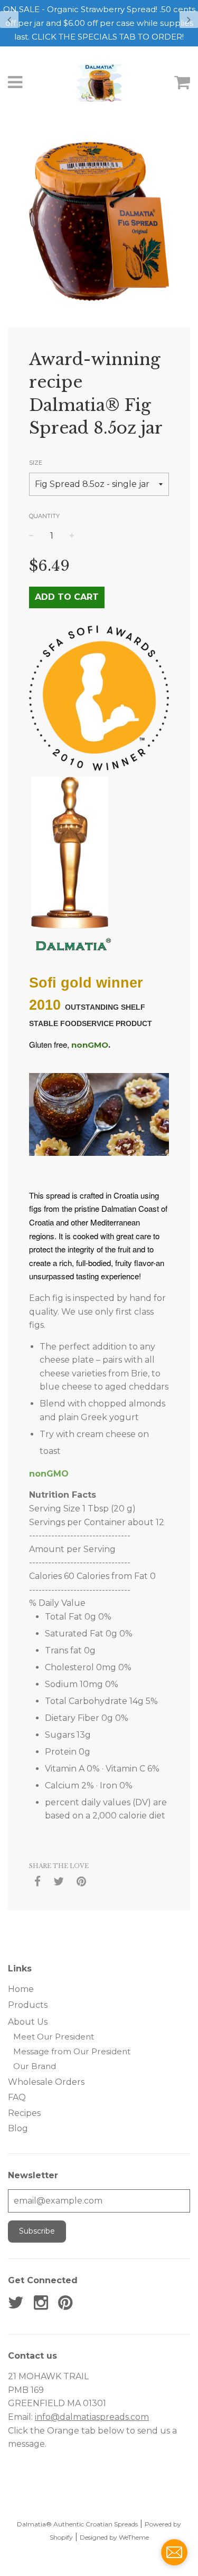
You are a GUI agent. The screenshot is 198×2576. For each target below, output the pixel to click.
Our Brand (35, 2066)
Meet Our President (54, 2037)
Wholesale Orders (46, 2082)
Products (28, 2005)
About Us (28, 2022)
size (36, 463)
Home (21, 1989)
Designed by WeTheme (114, 2537)
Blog (18, 2128)
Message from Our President (72, 2051)
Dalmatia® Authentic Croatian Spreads (77, 2524)
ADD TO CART (67, 597)
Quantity (44, 516)
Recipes (24, 2113)
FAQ (17, 2097)
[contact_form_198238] (174, 2552)
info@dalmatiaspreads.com (92, 2417)
